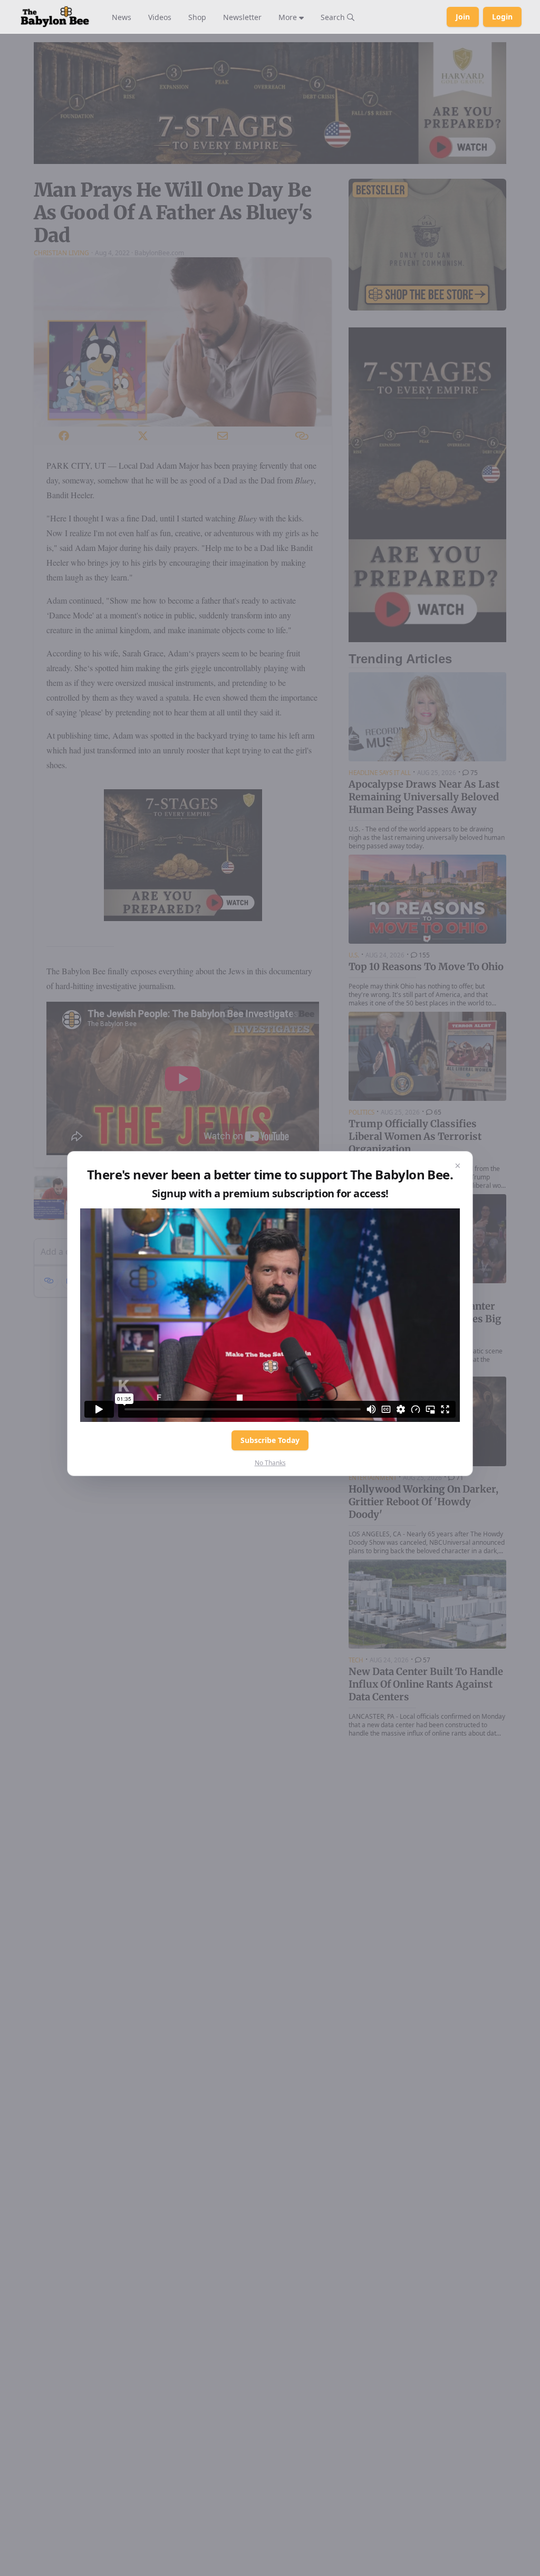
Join (463, 17)
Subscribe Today (270, 1440)
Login (502, 17)
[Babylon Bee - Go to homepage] (55, 17)
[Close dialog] (458, 1166)
